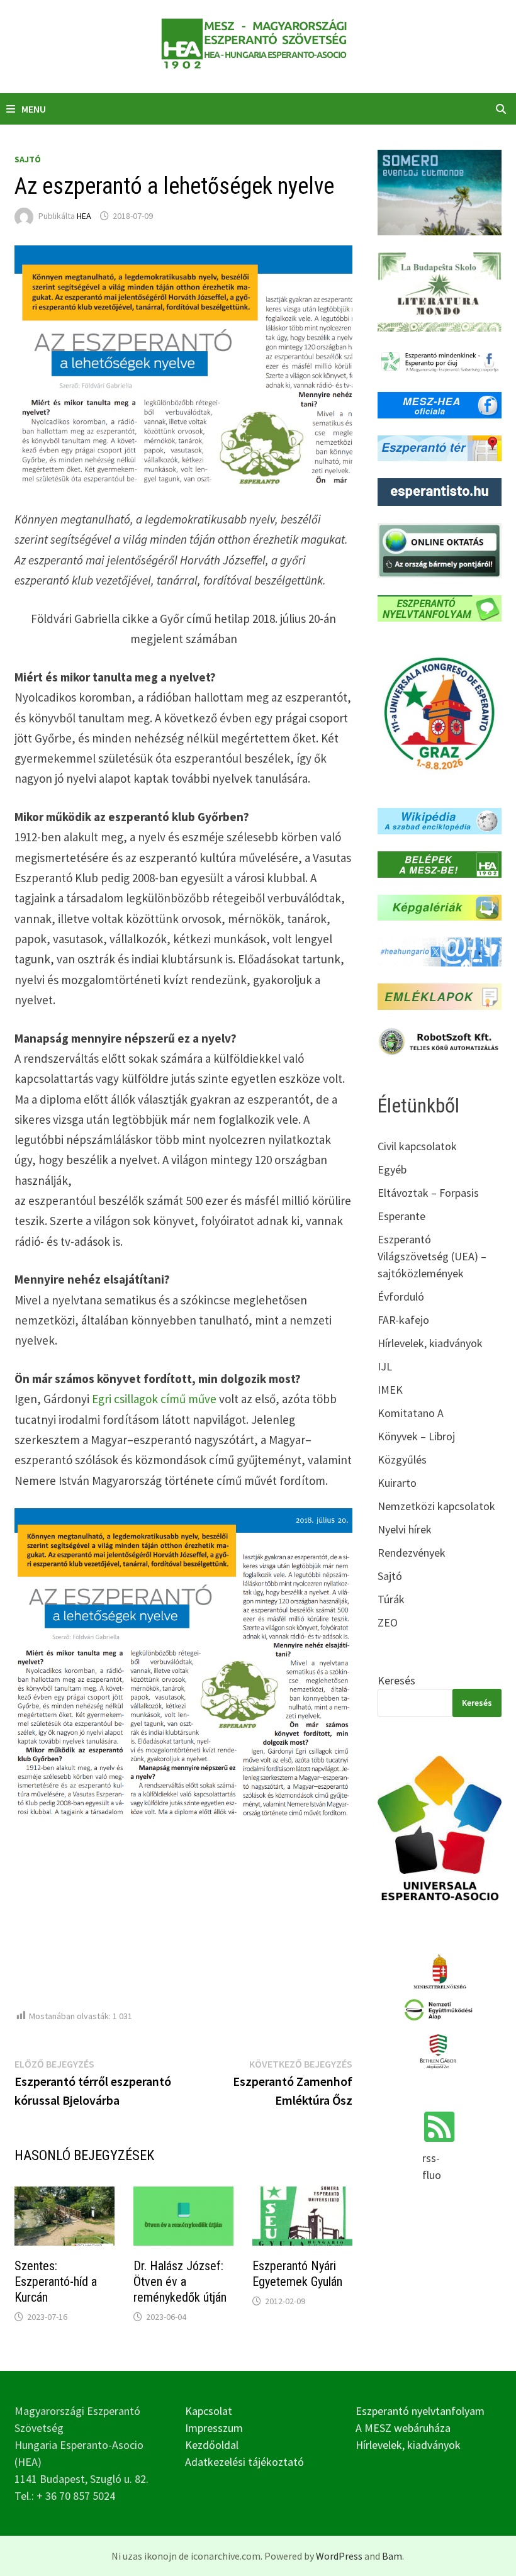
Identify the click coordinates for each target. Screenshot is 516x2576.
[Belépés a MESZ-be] (439, 863)
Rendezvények (412, 1553)
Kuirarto (397, 1483)
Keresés (396, 1680)
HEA (84, 216)
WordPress (339, 2556)
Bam (392, 2556)
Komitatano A (411, 1413)
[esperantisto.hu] (439, 491)
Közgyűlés (402, 1459)
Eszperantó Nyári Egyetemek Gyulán (297, 2274)
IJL (385, 1366)
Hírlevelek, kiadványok (430, 1343)
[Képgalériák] (439, 906)
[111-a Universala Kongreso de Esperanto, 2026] (439, 713)
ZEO (388, 1622)
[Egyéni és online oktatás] (439, 549)
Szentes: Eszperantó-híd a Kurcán (56, 2282)
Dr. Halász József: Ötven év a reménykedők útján (180, 2282)
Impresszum (214, 2428)
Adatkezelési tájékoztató (244, 2462)
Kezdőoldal (212, 2445)
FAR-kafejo (403, 1320)
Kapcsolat (209, 2411)
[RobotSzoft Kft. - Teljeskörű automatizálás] (439, 1040)
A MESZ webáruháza (403, 2428)
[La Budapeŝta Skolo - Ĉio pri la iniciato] (439, 290)
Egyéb (392, 1169)
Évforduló (401, 1296)
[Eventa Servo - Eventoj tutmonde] (439, 191)
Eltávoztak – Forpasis (428, 1193)
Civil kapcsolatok (417, 1146)
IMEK (390, 1390)
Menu (34, 109)
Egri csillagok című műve (154, 1399)
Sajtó (28, 159)
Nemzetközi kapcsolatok (436, 1506)
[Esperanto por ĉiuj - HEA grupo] (439, 361)
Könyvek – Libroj (416, 1436)
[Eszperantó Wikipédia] (439, 820)
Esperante (401, 1216)
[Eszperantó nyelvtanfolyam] (439, 607)
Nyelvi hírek (405, 1529)
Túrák (391, 1599)
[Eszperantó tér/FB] (439, 447)
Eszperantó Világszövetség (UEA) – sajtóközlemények (432, 1256)
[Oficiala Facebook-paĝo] (439, 404)
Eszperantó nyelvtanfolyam (420, 2411)
